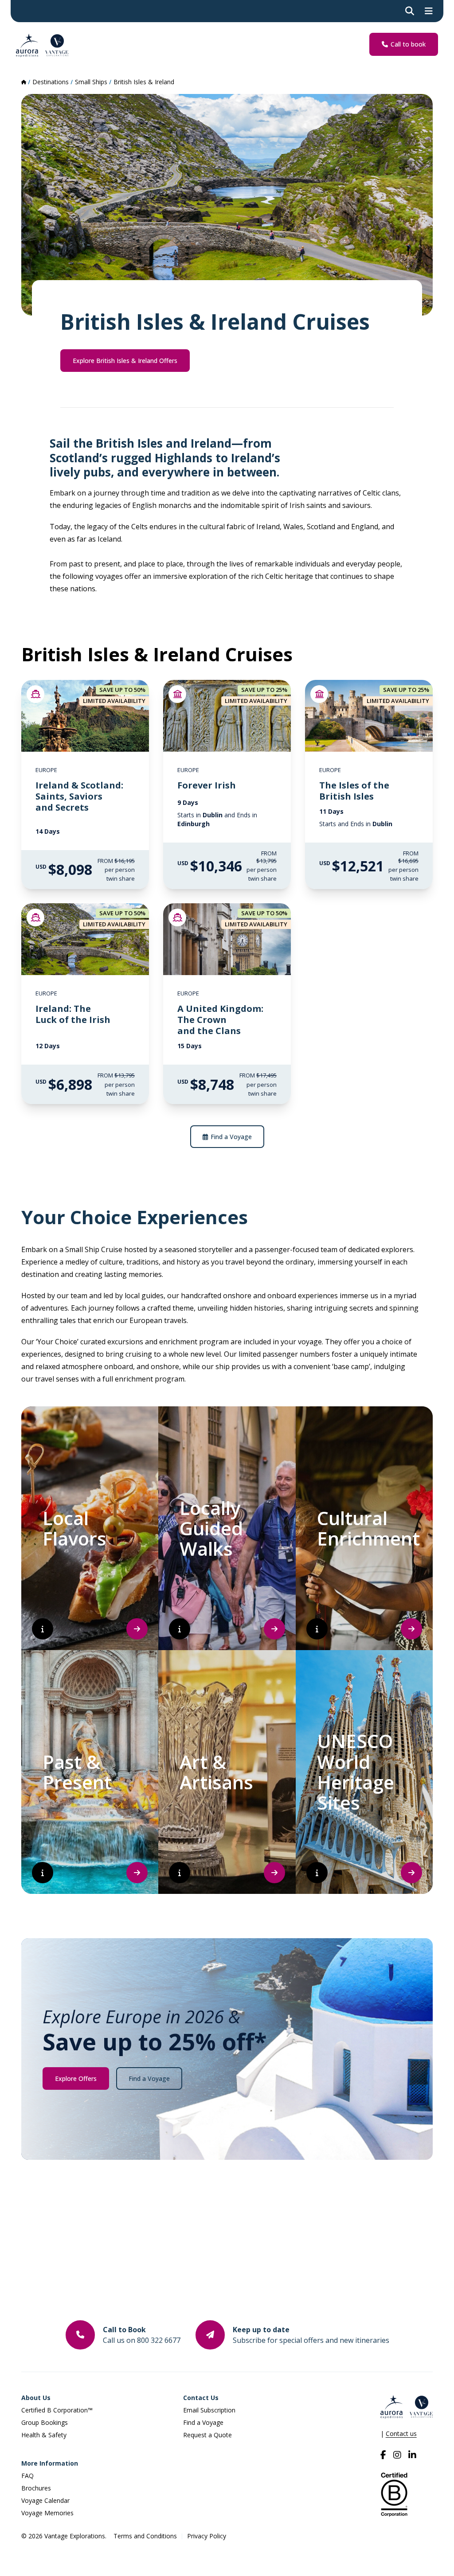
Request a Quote (207, 2435)
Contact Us (201, 2398)
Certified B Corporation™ (57, 2410)
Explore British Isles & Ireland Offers (125, 361)
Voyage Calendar (45, 2500)
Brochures (36, 2488)
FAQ (27, 2476)
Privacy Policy (207, 2536)
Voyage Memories (47, 2513)
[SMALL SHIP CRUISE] (35, 694)
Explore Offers (76, 2078)
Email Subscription (209, 2410)
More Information (50, 2463)
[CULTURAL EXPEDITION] (177, 694)
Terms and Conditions (145, 2536)
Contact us (401, 2434)
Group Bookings (45, 2422)
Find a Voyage (231, 1137)
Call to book (408, 44)
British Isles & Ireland (144, 82)
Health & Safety (44, 2435)
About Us (36, 2398)
